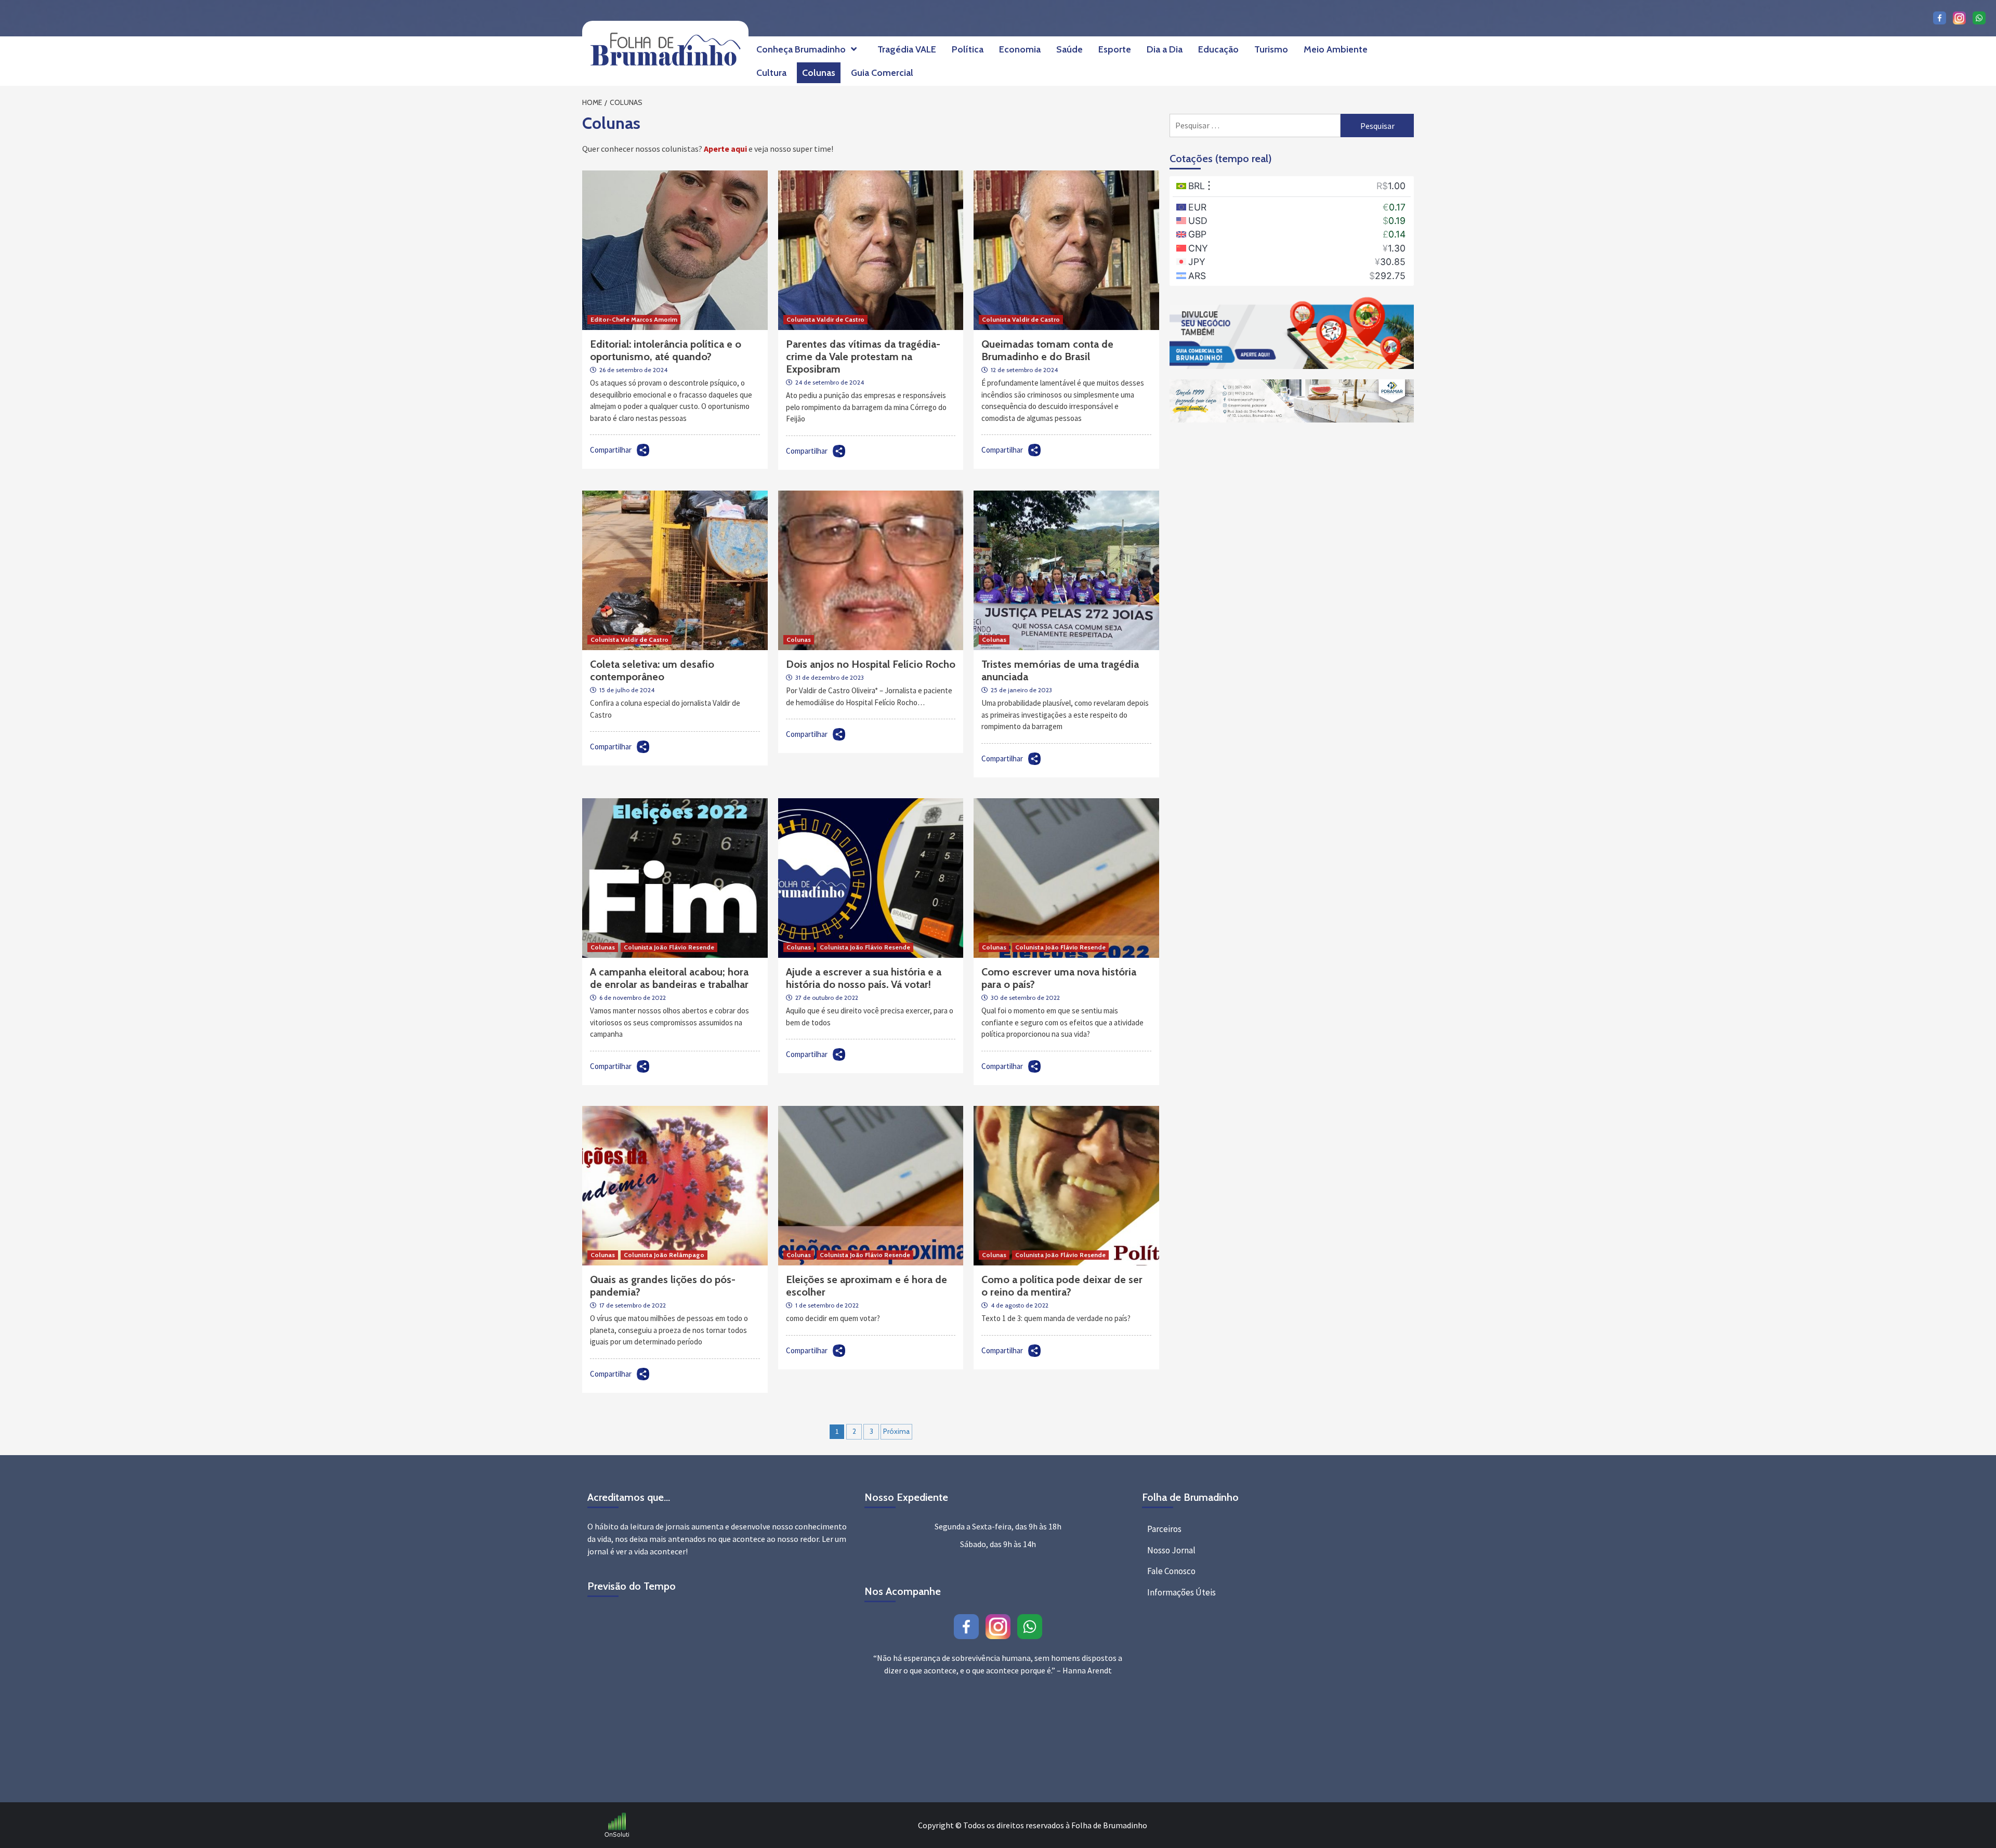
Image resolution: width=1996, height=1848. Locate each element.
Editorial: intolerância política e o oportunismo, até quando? (666, 350)
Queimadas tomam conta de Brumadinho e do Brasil (1047, 350)
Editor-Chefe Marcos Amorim (634, 319)
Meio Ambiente (1336, 49)
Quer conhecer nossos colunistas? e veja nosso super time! (708, 149)
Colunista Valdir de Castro (825, 319)
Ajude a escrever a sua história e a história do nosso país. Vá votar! (864, 978)
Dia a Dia (1165, 49)
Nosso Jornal (1171, 1550)
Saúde (1069, 49)
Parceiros (1164, 1529)
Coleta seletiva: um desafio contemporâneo (652, 670)
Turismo (1271, 49)
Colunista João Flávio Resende (669, 947)
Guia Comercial (882, 73)
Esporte (1115, 49)
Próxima (896, 1431)
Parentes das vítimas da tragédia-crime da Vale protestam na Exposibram (863, 357)
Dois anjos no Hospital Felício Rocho (871, 664)
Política (968, 49)
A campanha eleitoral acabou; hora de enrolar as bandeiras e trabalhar (669, 978)
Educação (1218, 49)
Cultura (771, 73)
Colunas (819, 73)
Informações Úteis (1181, 1592)
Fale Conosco (1171, 1571)
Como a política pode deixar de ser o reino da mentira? (1062, 1286)
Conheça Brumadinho (801, 49)
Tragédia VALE (907, 49)
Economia (1020, 49)
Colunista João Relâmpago (664, 1255)
